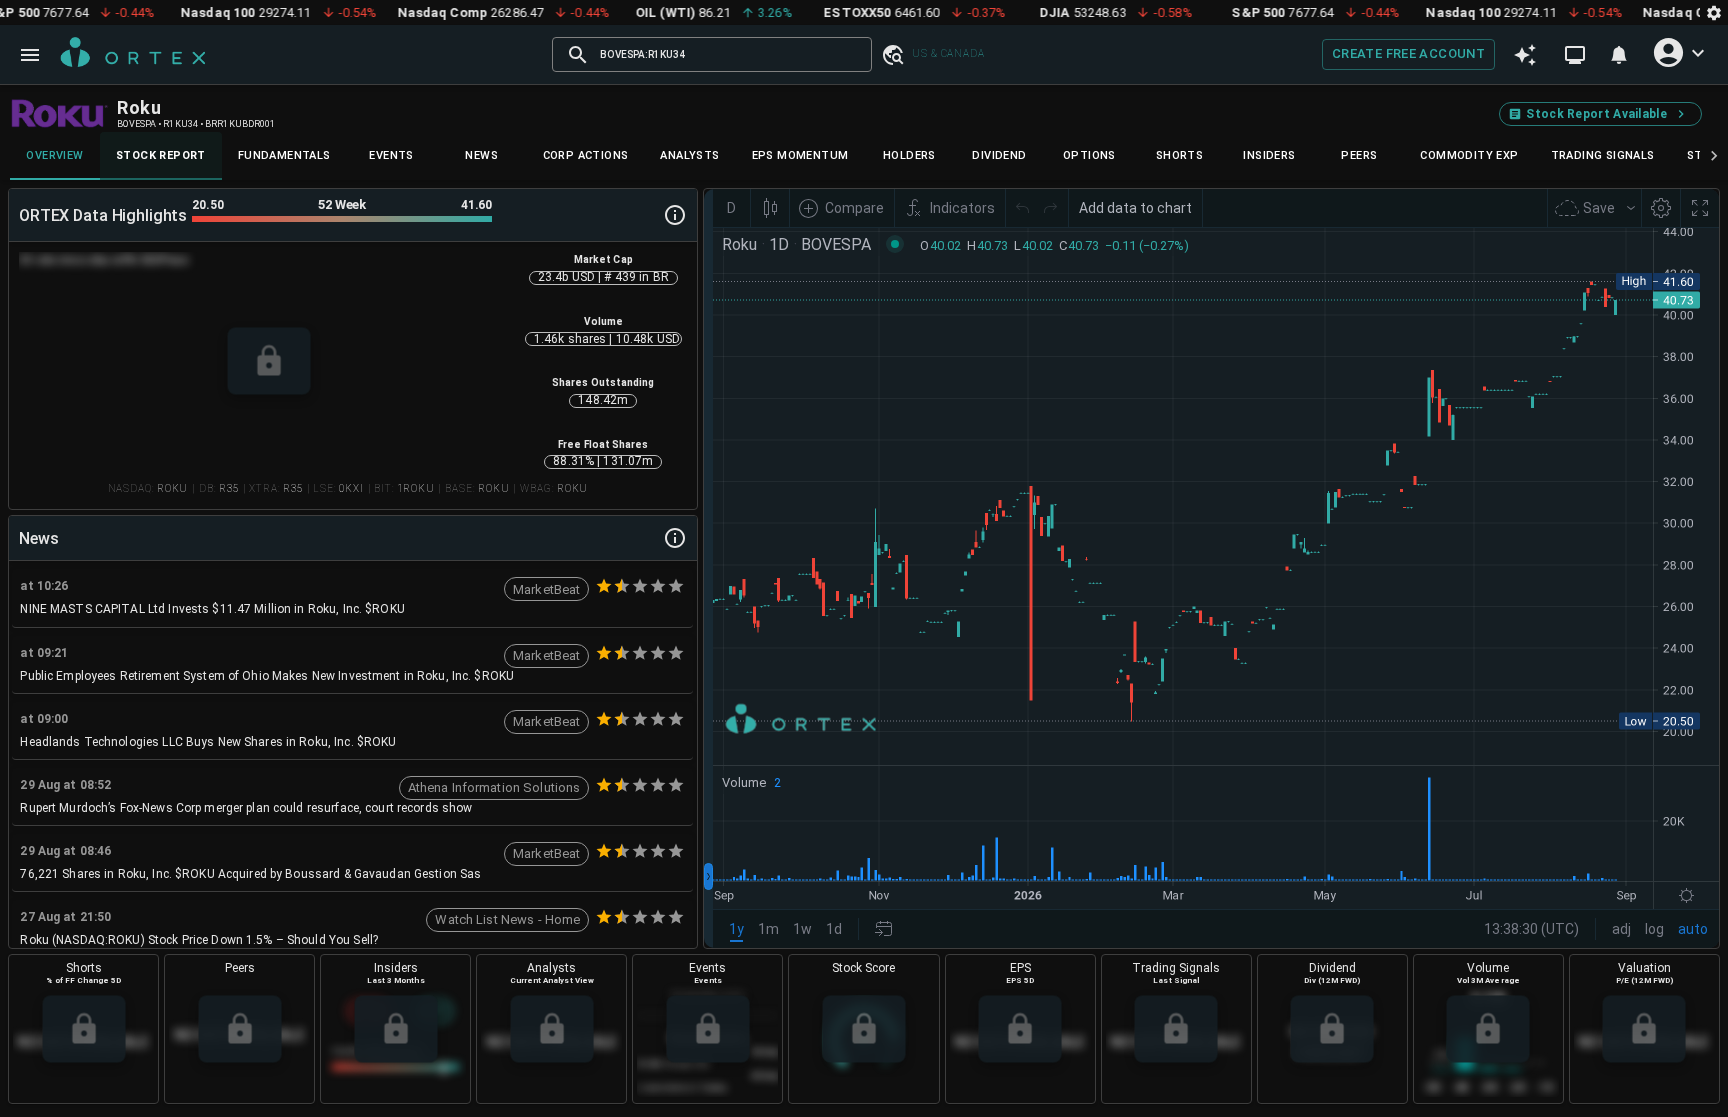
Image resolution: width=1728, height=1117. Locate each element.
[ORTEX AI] (1525, 55)
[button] (892, 54)
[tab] (55, 156)
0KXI (351, 488)
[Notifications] (1619, 55)
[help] (675, 215)
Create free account (1408, 53)
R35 (229, 488)
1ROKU (415, 488)
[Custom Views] (1575, 55)
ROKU (172, 488)
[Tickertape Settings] (1714, 12)
